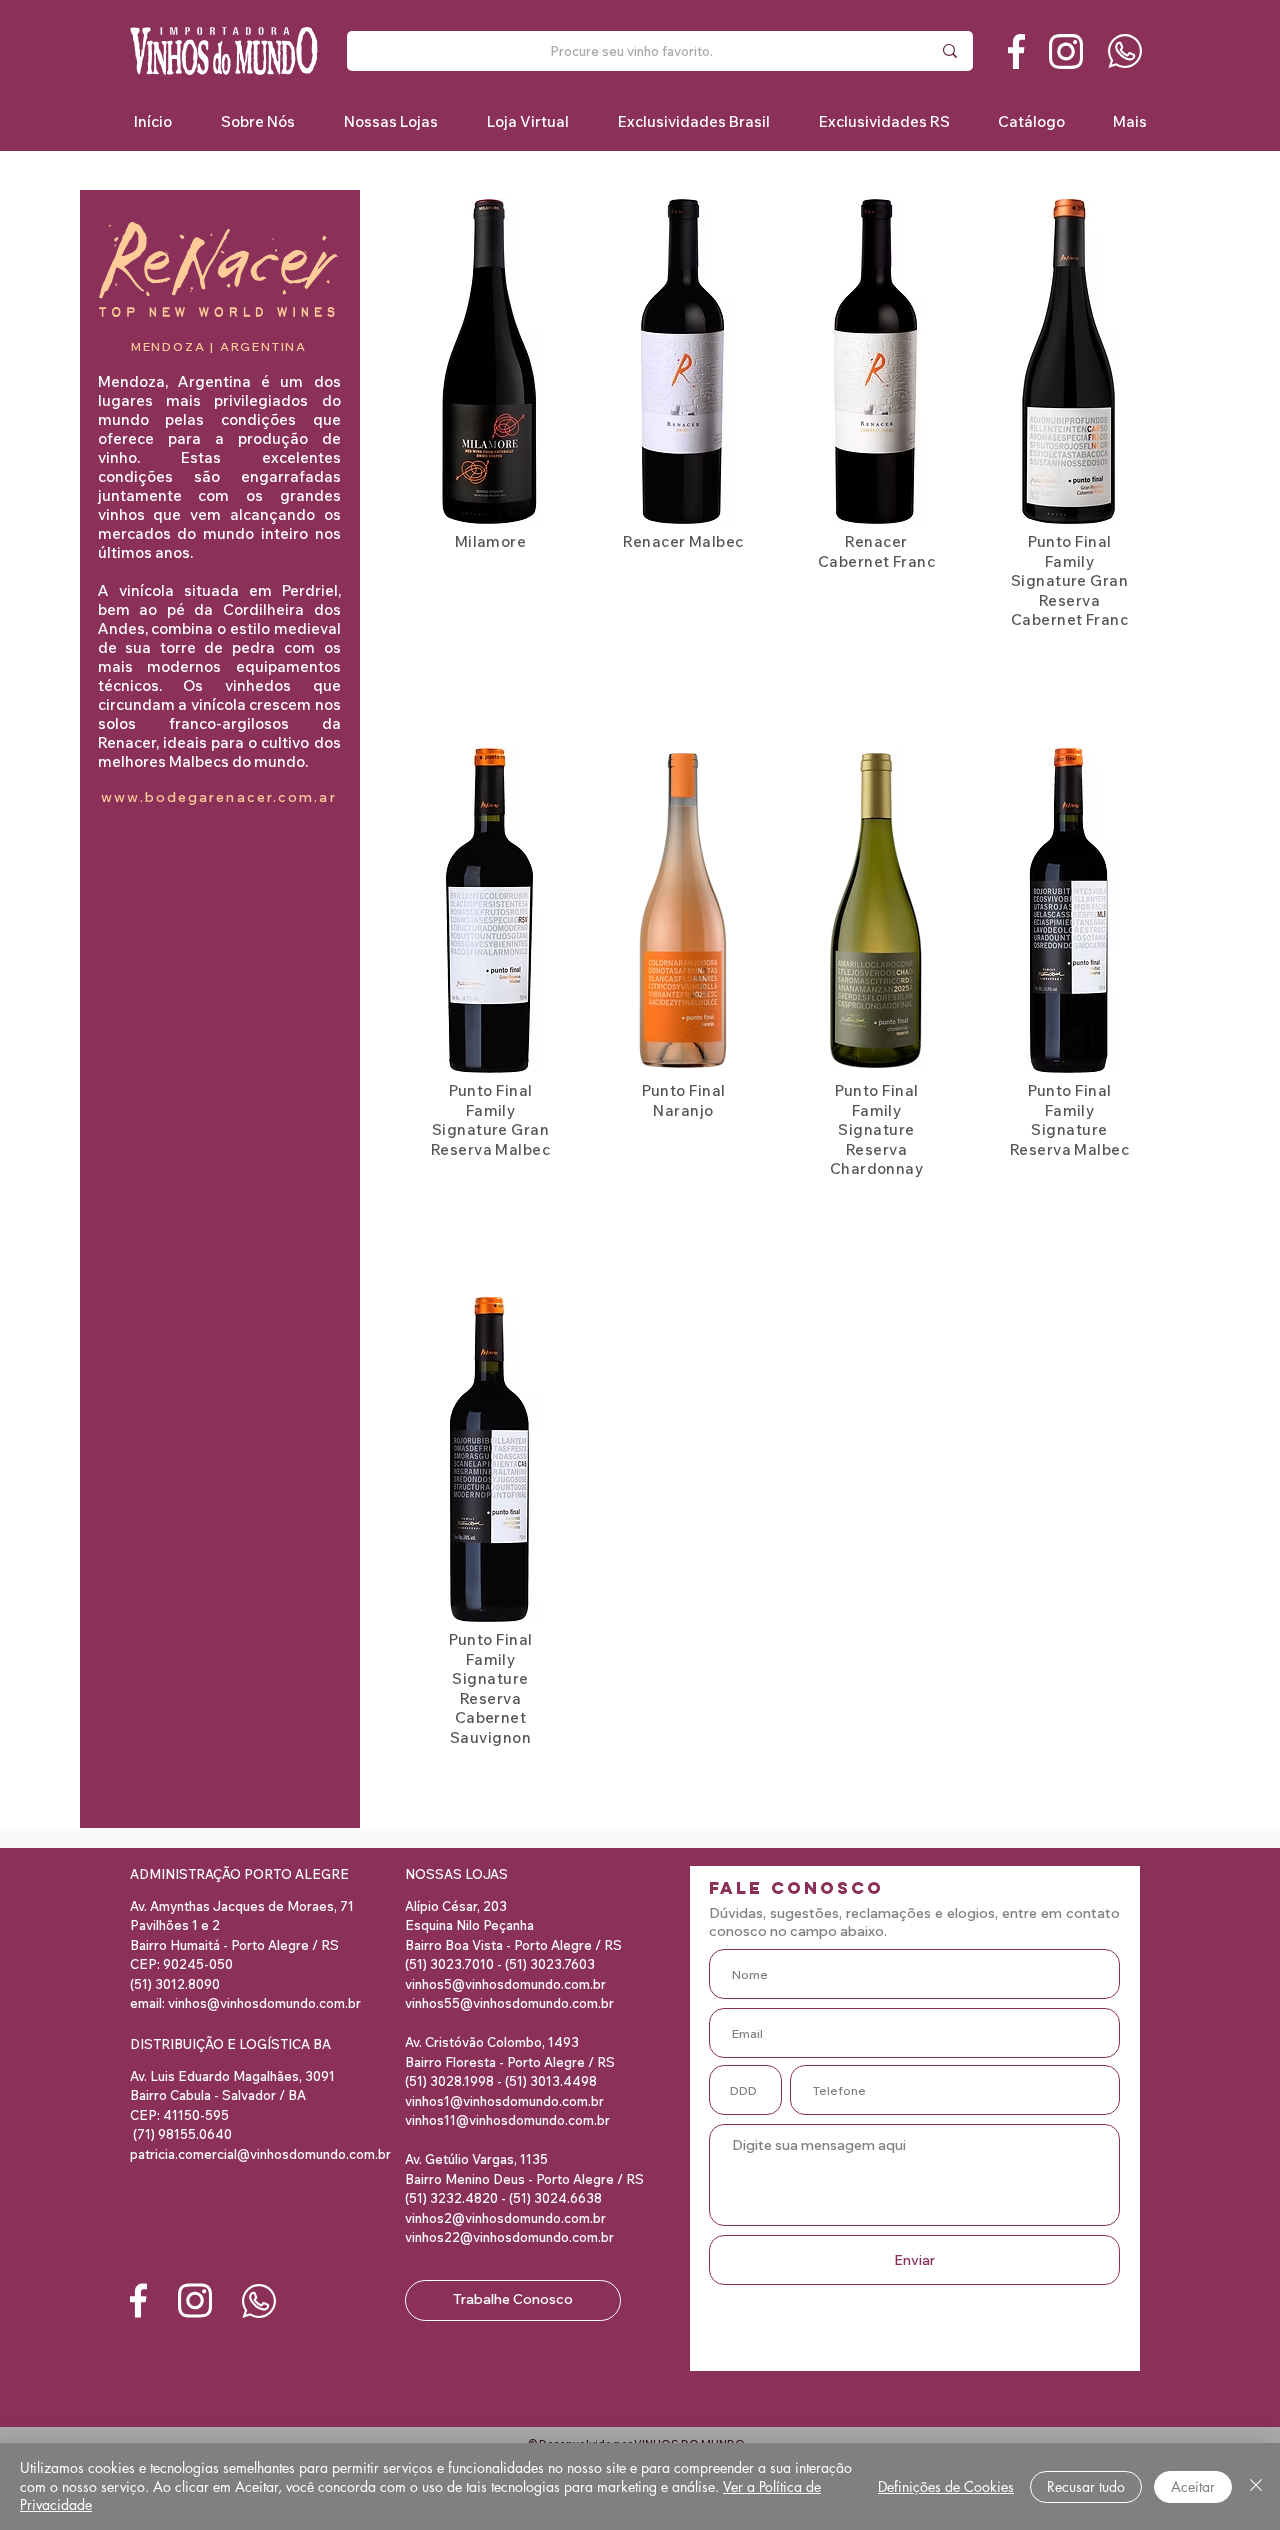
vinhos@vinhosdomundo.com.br (264, 2003)
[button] (693, 121)
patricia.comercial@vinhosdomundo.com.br (260, 2154)
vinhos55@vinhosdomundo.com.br (509, 2003)
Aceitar (1193, 2486)
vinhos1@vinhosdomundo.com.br (504, 2101)
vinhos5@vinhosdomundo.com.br (505, 1984)
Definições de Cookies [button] (946, 2486)
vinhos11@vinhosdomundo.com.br (507, 2120)
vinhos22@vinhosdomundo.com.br (509, 2237)
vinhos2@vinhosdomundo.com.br (505, 2218)
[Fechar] (1256, 2486)
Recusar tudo (1086, 2486)
